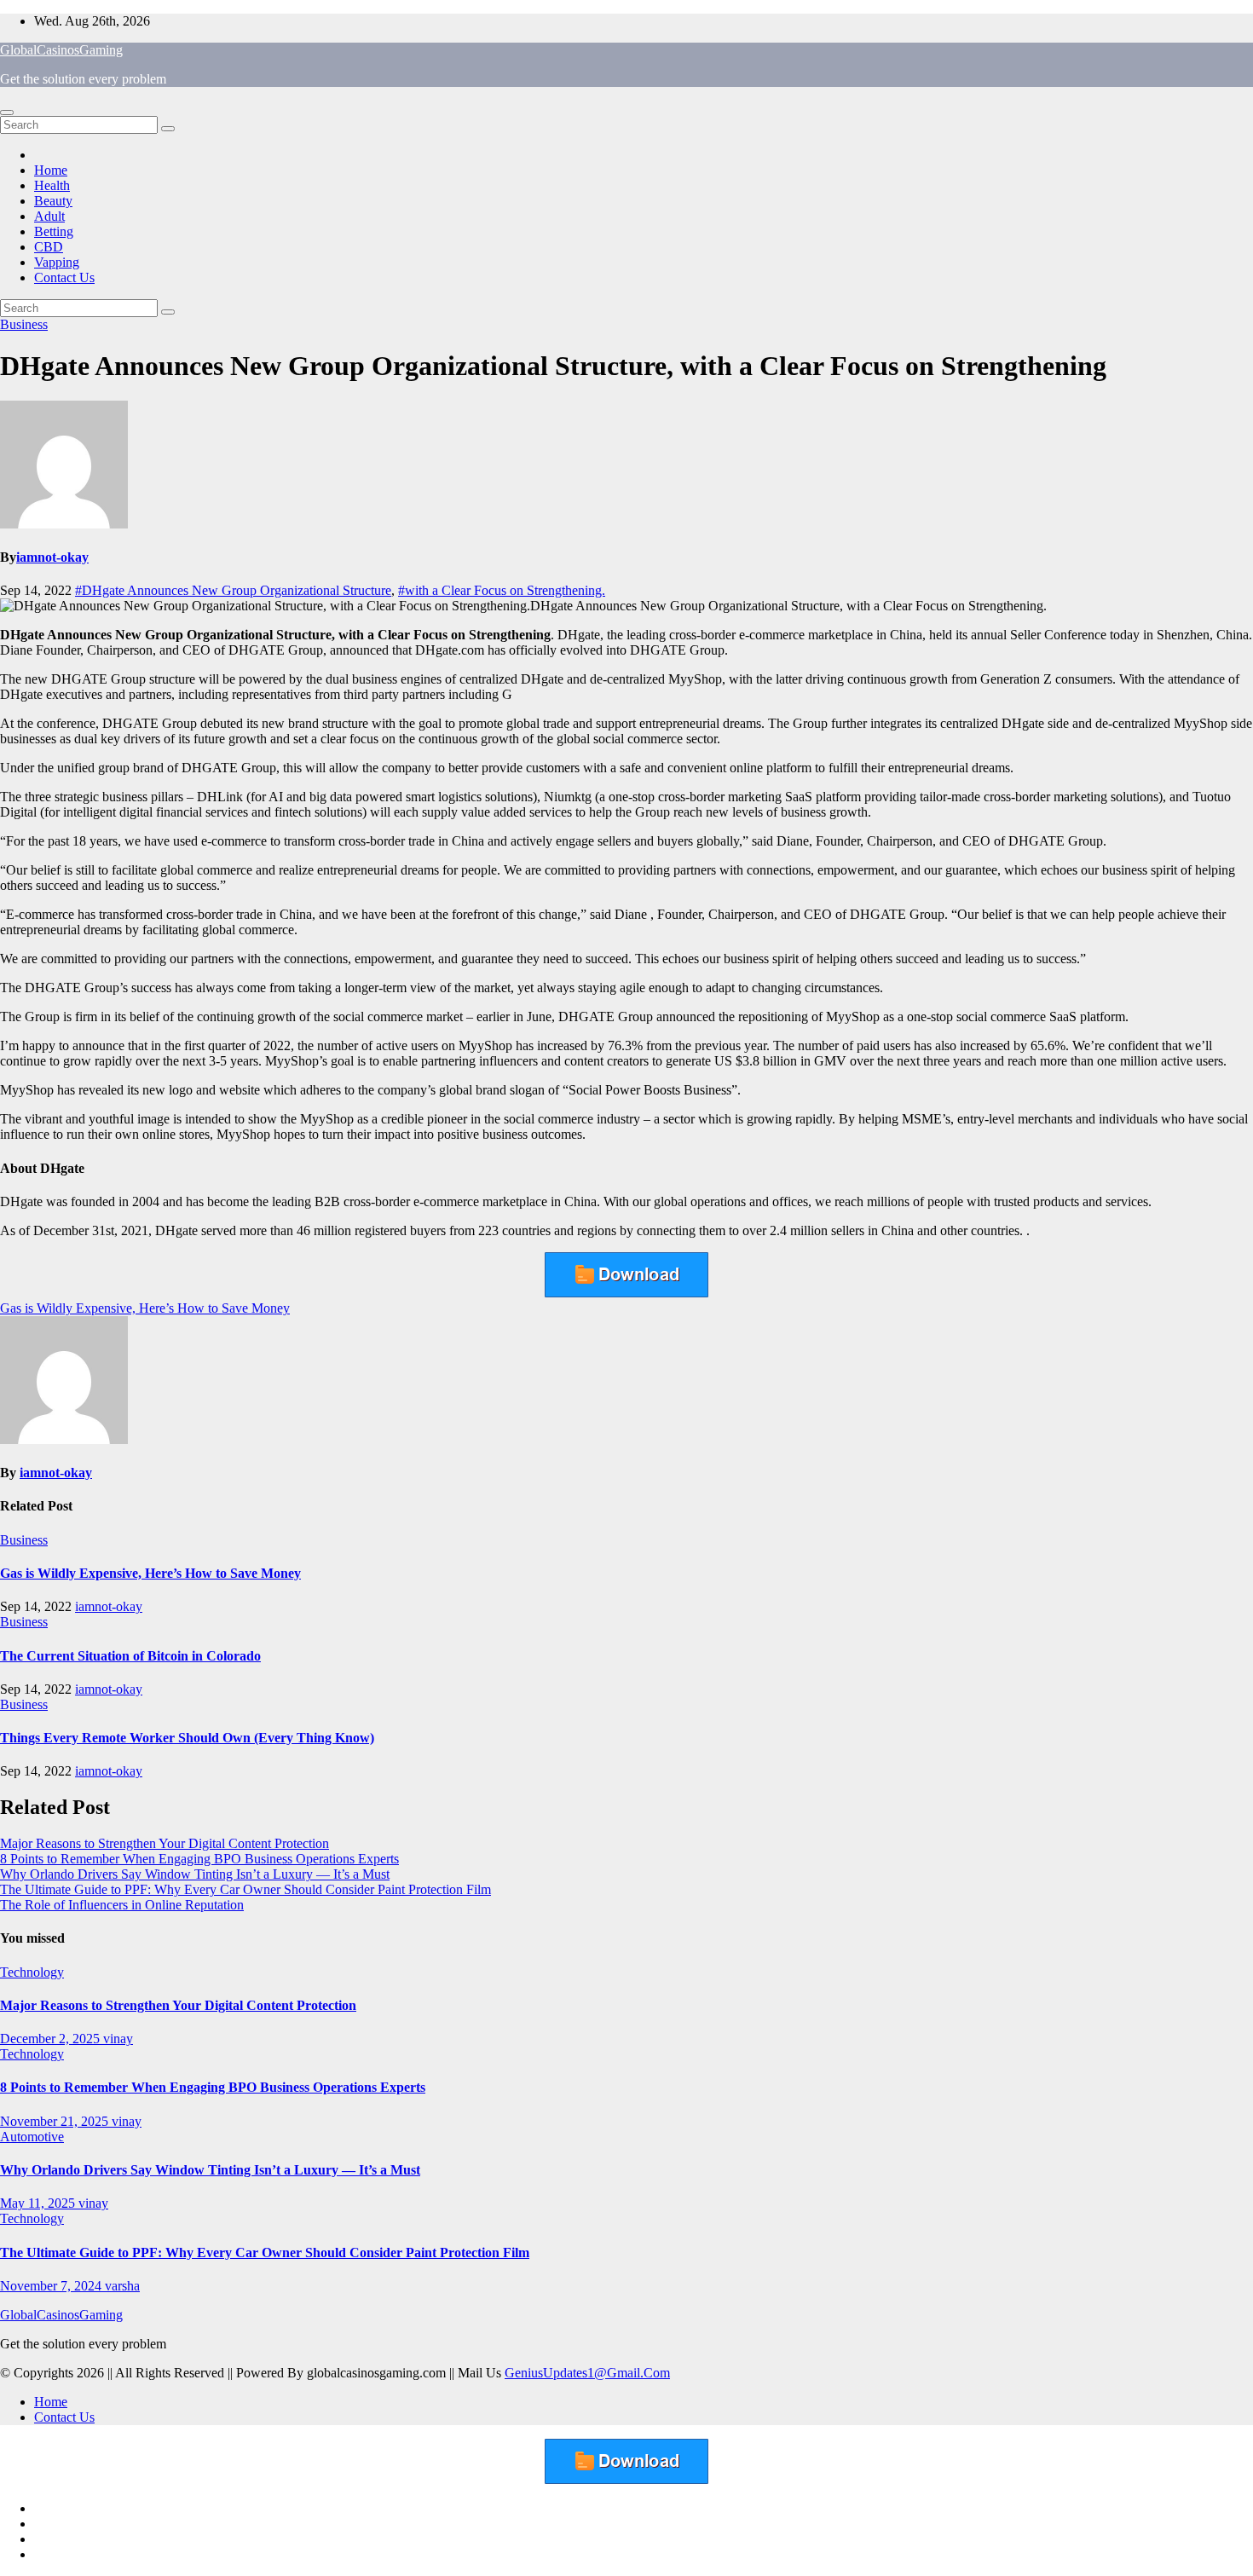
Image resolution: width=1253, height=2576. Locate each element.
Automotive (32, 2137)
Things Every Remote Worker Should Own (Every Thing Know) (187, 1738)
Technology (32, 1972)
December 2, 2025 (52, 2039)
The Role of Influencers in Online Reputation (122, 1905)
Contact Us (64, 277)
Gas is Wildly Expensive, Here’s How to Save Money (145, 1308)
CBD (49, 247)
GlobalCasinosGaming (61, 50)
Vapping (57, 262)
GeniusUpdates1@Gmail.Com (587, 2373)
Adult (49, 216)
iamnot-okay (52, 557)
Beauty (53, 201)
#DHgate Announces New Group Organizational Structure (233, 590)
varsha (122, 2286)
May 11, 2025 (39, 2203)
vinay (118, 2039)
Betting (54, 231)
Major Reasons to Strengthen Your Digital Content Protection (165, 1843)
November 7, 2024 (52, 2286)
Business (24, 324)
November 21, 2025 (56, 2121)
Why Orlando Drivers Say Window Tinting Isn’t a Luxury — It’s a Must (195, 1874)
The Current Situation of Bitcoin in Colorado (130, 1656)
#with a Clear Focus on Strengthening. (502, 590)
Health (52, 185)
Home (51, 170)
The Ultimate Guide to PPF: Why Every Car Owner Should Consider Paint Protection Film (245, 1889)
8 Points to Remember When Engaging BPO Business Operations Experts (199, 1859)
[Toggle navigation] (7, 113)
